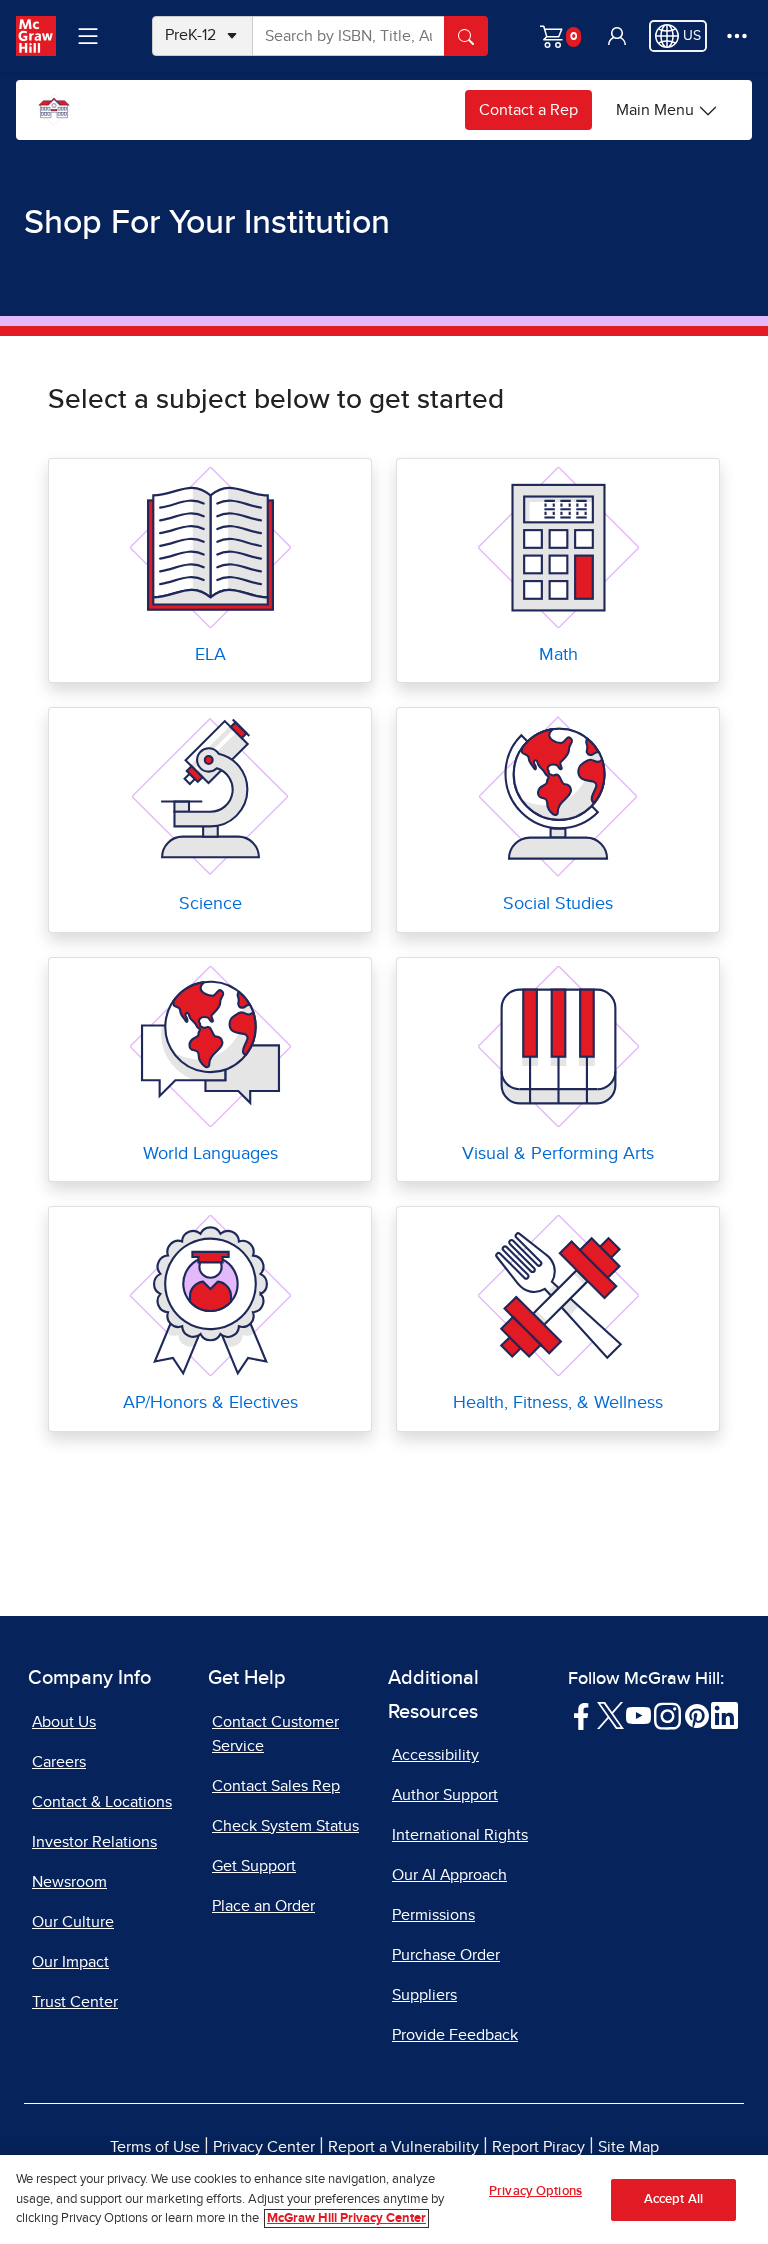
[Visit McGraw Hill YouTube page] (638, 1715)
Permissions (433, 1915)
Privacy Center (264, 2147)
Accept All (673, 2199)
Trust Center (75, 2002)
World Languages (210, 1154)
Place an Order (263, 1906)
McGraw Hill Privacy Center (346, 2218)
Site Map (628, 2147)
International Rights (460, 1835)
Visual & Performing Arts (558, 1154)
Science (210, 904)
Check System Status (285, 1826)
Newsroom (69, 1882)
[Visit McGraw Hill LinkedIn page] (724, 1715)
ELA (210, 655)
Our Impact (70, 1962)
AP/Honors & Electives (210, 1403)
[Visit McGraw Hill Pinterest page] (696, 1715)
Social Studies (558, 904)
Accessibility (435, 1755)
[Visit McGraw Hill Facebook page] (581, 1715)
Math (558, 655)
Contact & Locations (102, 1802)
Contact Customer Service (275, 1734)
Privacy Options (535, 2191)
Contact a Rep (528, 110)
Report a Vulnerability (403, 2147)
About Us (64, 1722)
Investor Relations (94, 1842)
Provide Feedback (455, 2035)
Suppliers (424, 1995)
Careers (59, 1762)
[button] (617, 36)
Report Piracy (538, 2147)
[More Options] (737, 36)
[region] (384, 2199)
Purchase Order (446, 1955)
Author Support (445, 1795)
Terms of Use (155, 2147)
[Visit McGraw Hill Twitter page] (610, 1715)
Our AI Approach (449, 1875)
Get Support (254, 1866)
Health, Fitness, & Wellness (558, 1403)
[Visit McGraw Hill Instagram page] (667, 1715)
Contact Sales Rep (276, 1786)
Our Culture (73, 1922)
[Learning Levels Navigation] (88, 36)
